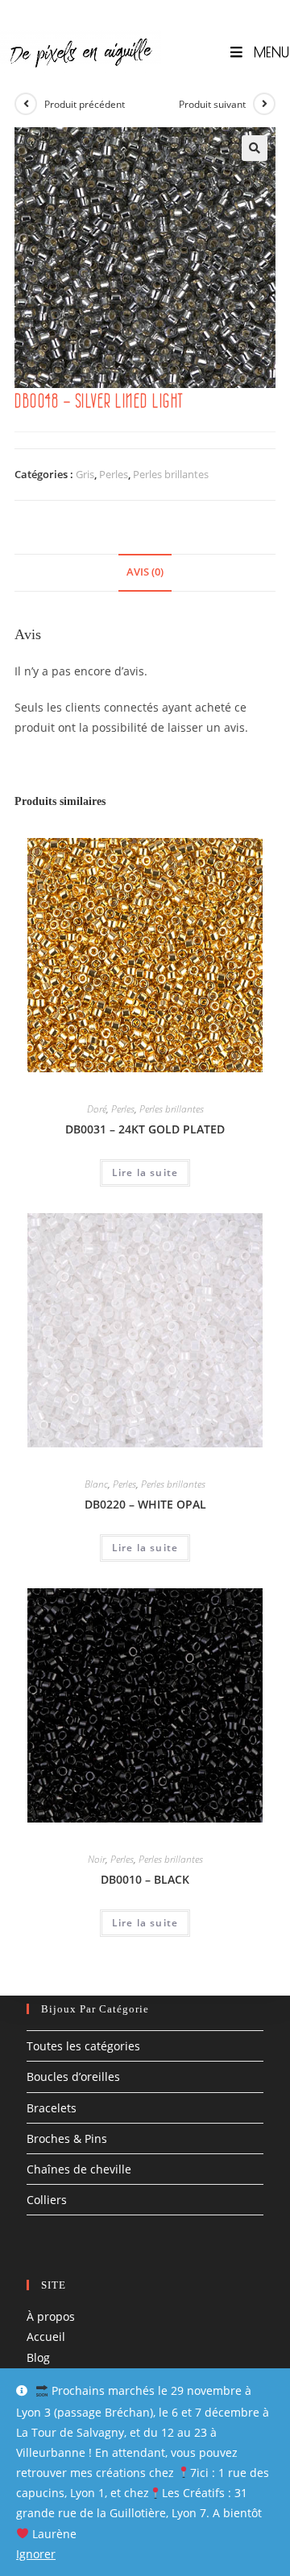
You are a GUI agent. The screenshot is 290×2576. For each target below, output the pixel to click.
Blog (38, 2357)
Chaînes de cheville (79, 2169)
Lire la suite (145, 1172)
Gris (85, 474)
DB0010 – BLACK (145, 1879)
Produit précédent (85, 104)
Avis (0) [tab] (145, 572)
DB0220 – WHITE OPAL (145, 1504)
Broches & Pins (67, 2138)
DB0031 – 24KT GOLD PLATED (145, 1129)
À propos (51, 2316)
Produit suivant (212, 104)
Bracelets (52, 2108)
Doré (97, 1109)
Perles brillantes (171, 474)
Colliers (47, 2200)
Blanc (96, 1484)
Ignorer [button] (36, 2554)
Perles (114, 474)
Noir (97, 1859)
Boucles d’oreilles (73, 2076)
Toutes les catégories (83, 2046)
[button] (255, 148)
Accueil (46, 2337)
